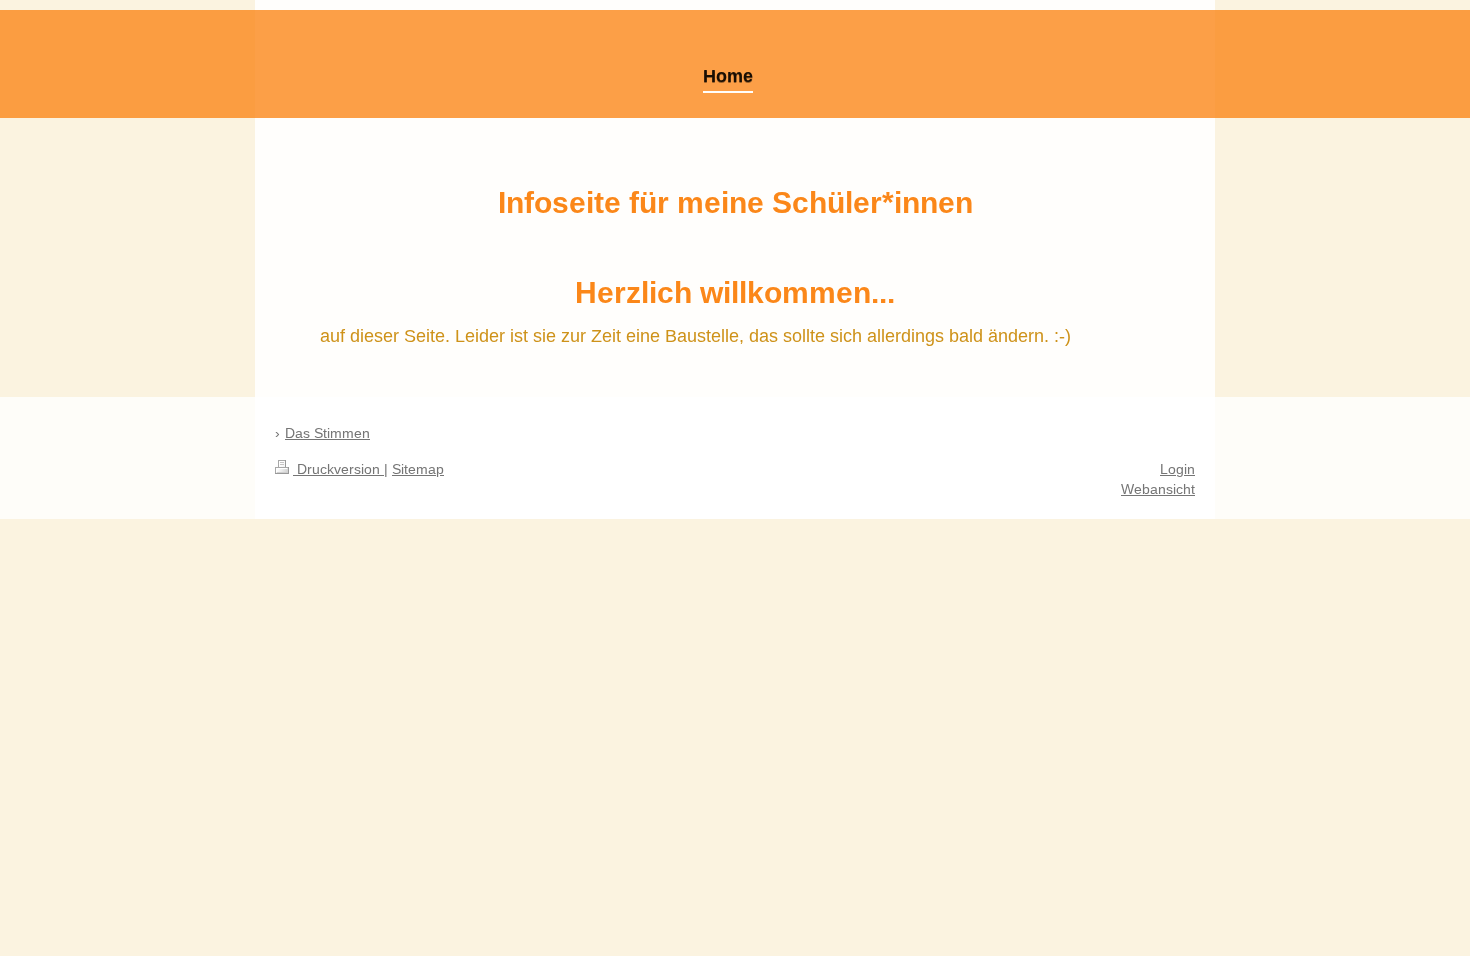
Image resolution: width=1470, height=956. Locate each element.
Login (1177, 469)
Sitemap (418, 469)
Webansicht (1158, 489)
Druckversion (338, 469)
